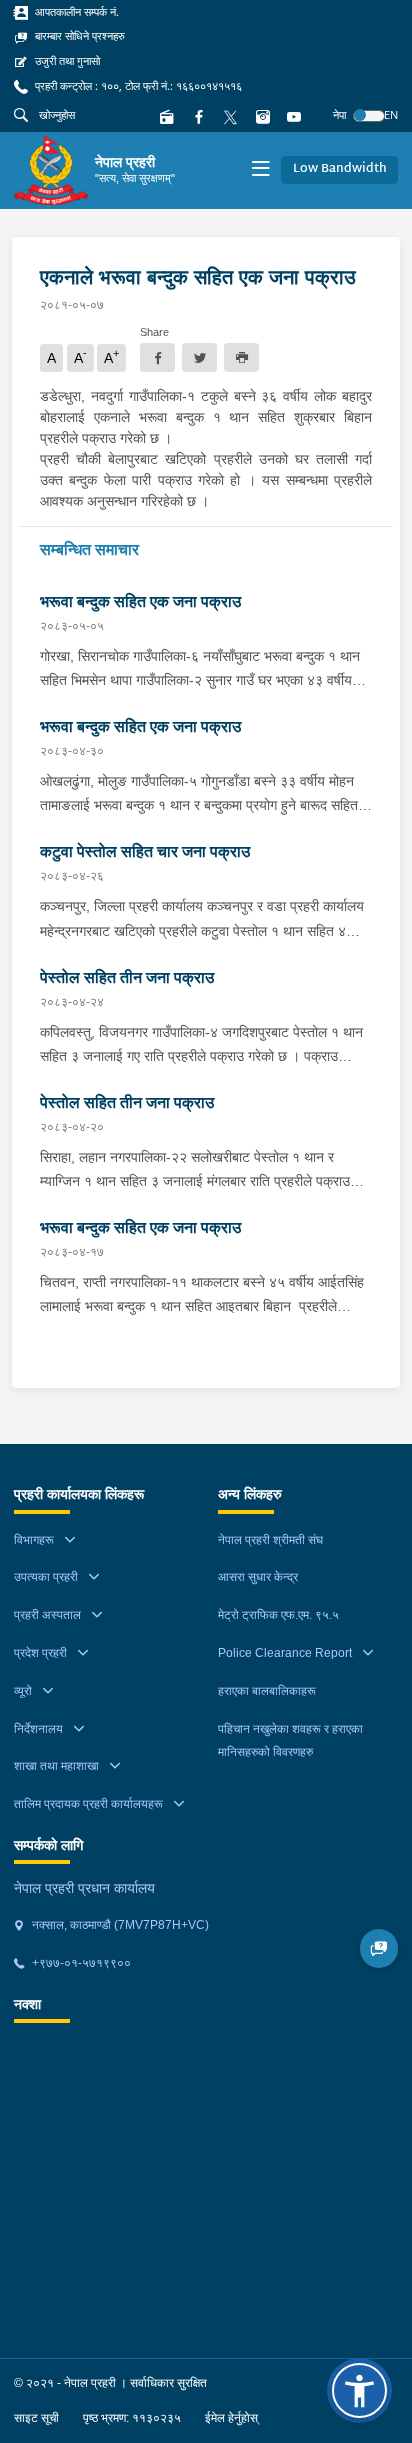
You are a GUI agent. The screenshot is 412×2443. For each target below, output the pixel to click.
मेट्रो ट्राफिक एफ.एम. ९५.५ (278, 1615)
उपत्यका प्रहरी (46, 1577)
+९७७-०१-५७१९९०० (80, 1963)
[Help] (379, 1948)
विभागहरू (34, 1540)
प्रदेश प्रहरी (40, 1653)
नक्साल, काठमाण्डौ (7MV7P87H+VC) (119, 1925)
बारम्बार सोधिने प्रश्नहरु (78, 36)
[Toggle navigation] (260, 170)
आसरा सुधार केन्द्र (258, 1577)
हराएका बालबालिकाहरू (267, 1691)
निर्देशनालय (38, 1729)
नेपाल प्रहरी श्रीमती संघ (270, 1540)
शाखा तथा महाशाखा (56, 1766)
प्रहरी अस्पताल (47, 1615)
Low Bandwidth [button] (340, 169)
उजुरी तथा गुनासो (66, 61)
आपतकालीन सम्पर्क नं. (75, 12)
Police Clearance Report (285, 1653)
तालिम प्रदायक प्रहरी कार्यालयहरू (88, 1804)
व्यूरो (23, 1691)
